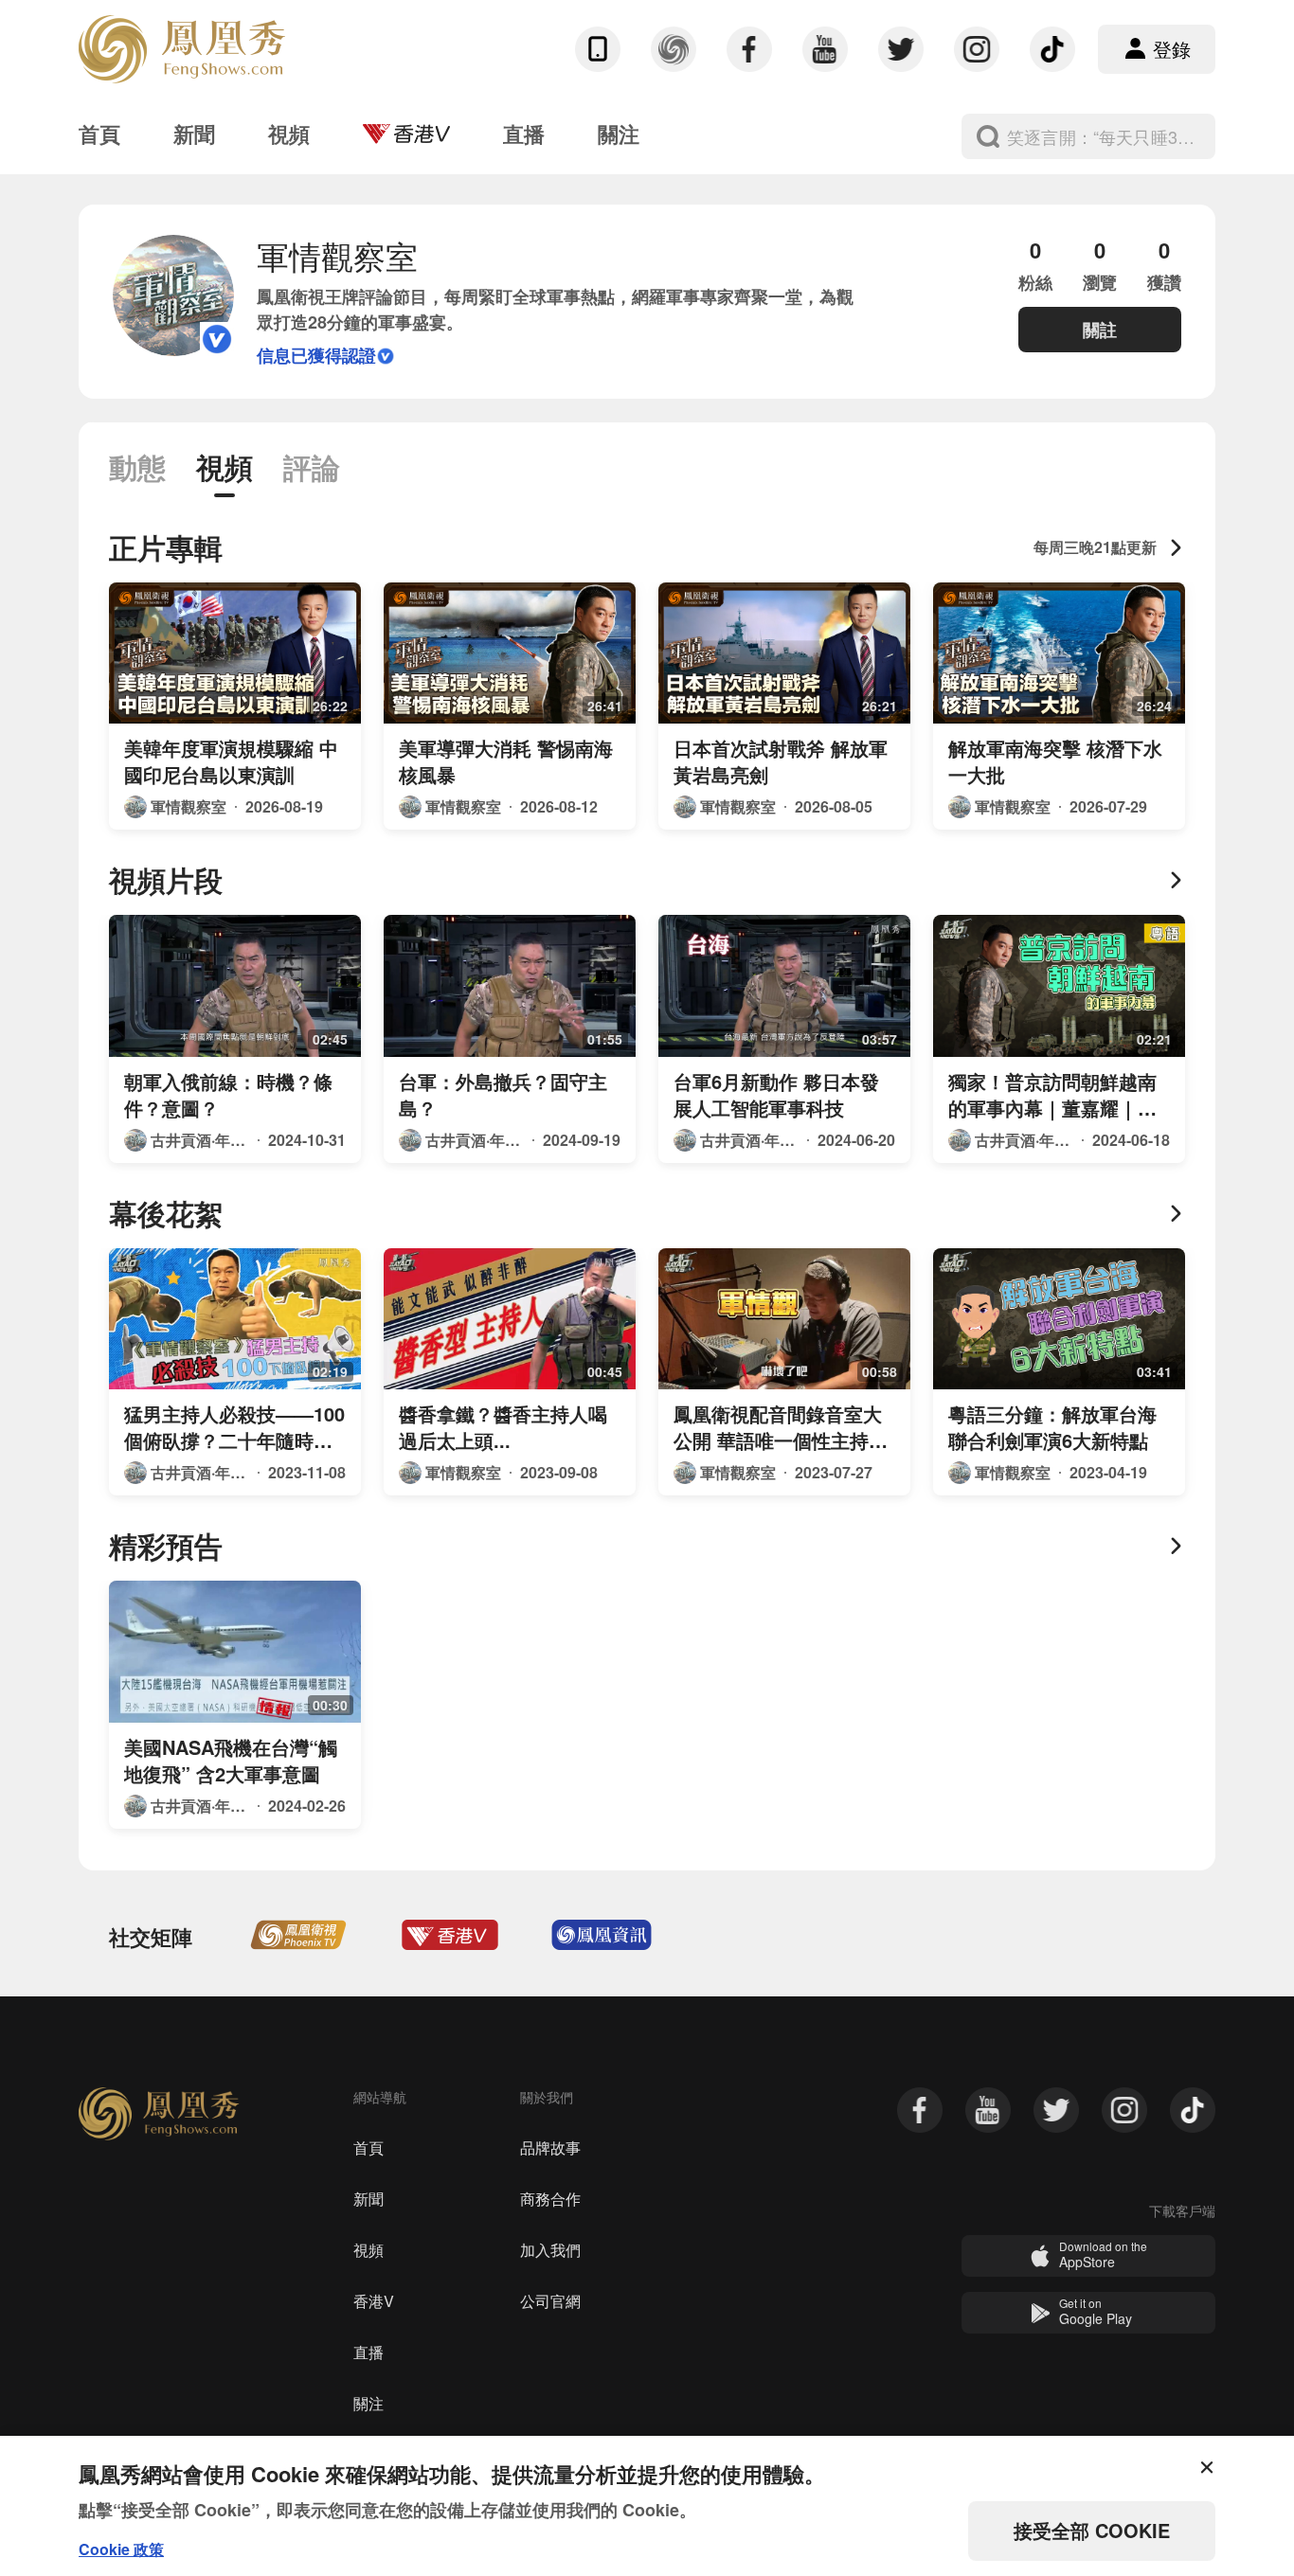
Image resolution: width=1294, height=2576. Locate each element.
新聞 (368, 2199)
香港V (374, 2301)
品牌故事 (550, 2147)
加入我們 (550, 2250)
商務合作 (550, 2199)
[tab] (137, 475)
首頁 (368, 2147)
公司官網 (550, 2301)
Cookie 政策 (121, 2549)
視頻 (368, 2250)
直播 (368, 2352)
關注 (368, 2403)
